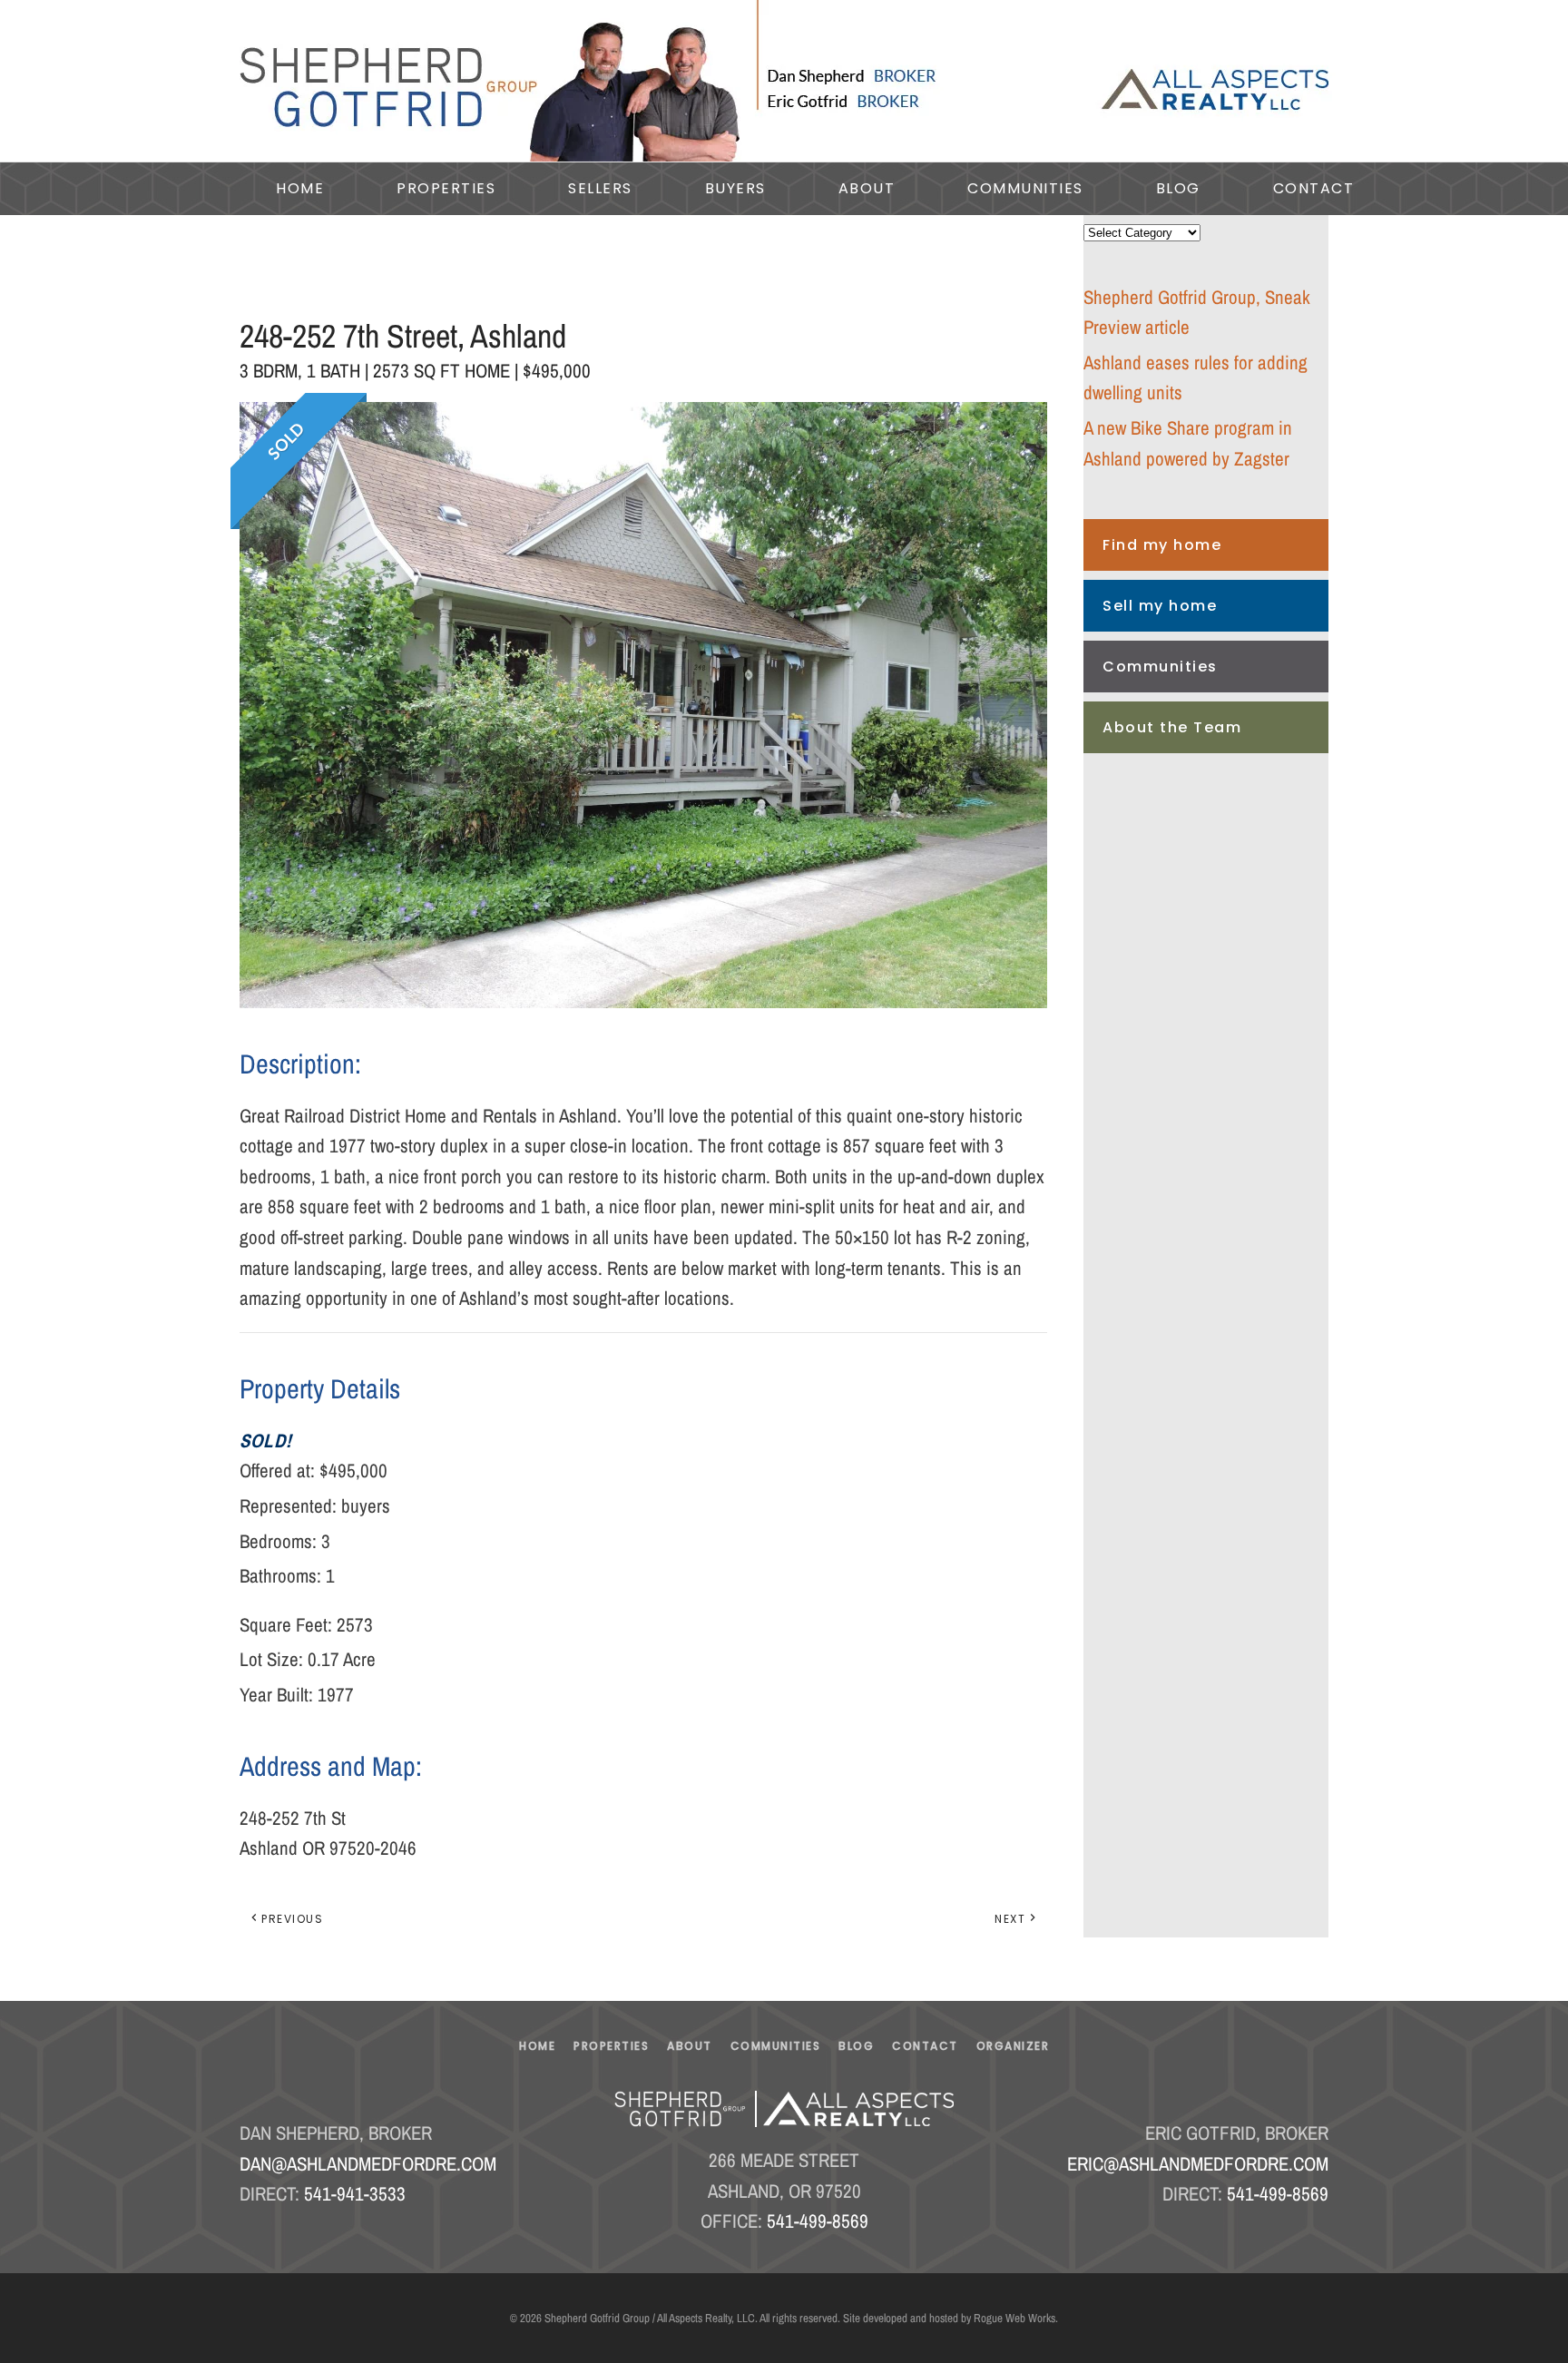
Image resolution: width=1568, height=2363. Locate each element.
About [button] (867, 188)
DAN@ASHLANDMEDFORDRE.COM (368, 2164)
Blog (1178, 188)
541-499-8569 (818, 2221)
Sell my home (1160, 606)
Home (300, 188)
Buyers (735, 188)
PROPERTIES (611, 2046)
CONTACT (925, 2046)
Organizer (1013, 2046)
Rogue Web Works (1014, 2318)
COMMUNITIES (776, 2046)
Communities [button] (1025, 188)
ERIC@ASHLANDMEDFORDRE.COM (1198, 2164)
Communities (1160, 667)
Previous (292, 1919)
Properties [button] (446, 188)
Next (1010, 1919)
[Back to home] (784, 81)
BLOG (856, 2046)
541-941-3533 (355, 2194)
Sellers (600, 188)
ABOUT (690, 2046)
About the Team (1172, 727)
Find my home (1162, 545)
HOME (537, 2046)
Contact (1314, 188)
